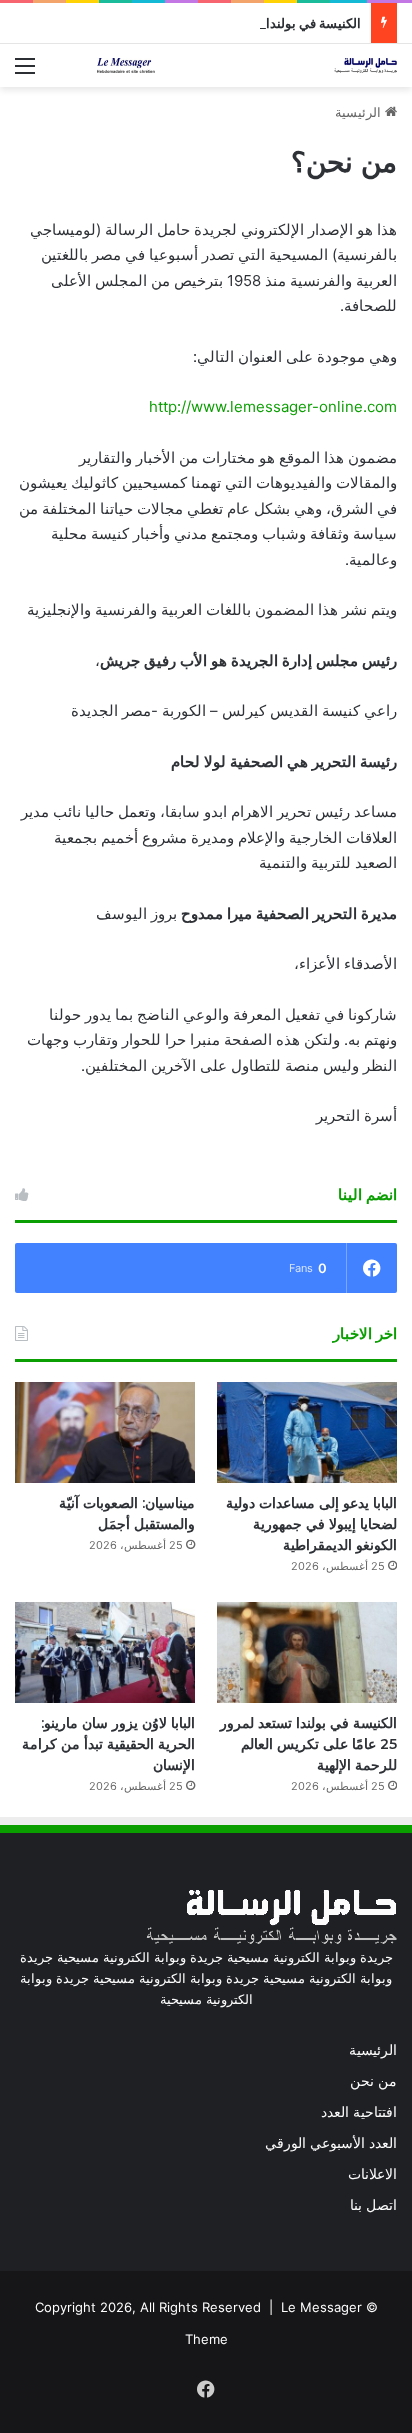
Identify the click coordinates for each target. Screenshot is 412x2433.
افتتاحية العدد (359, 2112)
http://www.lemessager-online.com (273, 406)
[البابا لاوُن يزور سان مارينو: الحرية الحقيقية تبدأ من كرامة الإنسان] (105, 1652)
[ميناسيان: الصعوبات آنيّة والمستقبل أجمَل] (105, 1432)
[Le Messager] (247, 65)
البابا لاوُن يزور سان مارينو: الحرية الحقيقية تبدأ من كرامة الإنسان (108, 1744)
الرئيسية (360, 112)
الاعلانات (372, 2174)
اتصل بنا (373, 2205)
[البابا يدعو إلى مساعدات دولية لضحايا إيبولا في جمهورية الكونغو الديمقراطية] (307, 1432)
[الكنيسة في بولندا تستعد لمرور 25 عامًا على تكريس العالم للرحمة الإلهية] (307, 1652)
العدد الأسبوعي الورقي (331, 2143)
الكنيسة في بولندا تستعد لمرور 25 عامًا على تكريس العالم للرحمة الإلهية (308, 1744)
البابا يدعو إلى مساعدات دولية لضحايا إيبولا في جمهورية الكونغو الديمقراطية (311, 1524)
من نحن (373, 2081)
